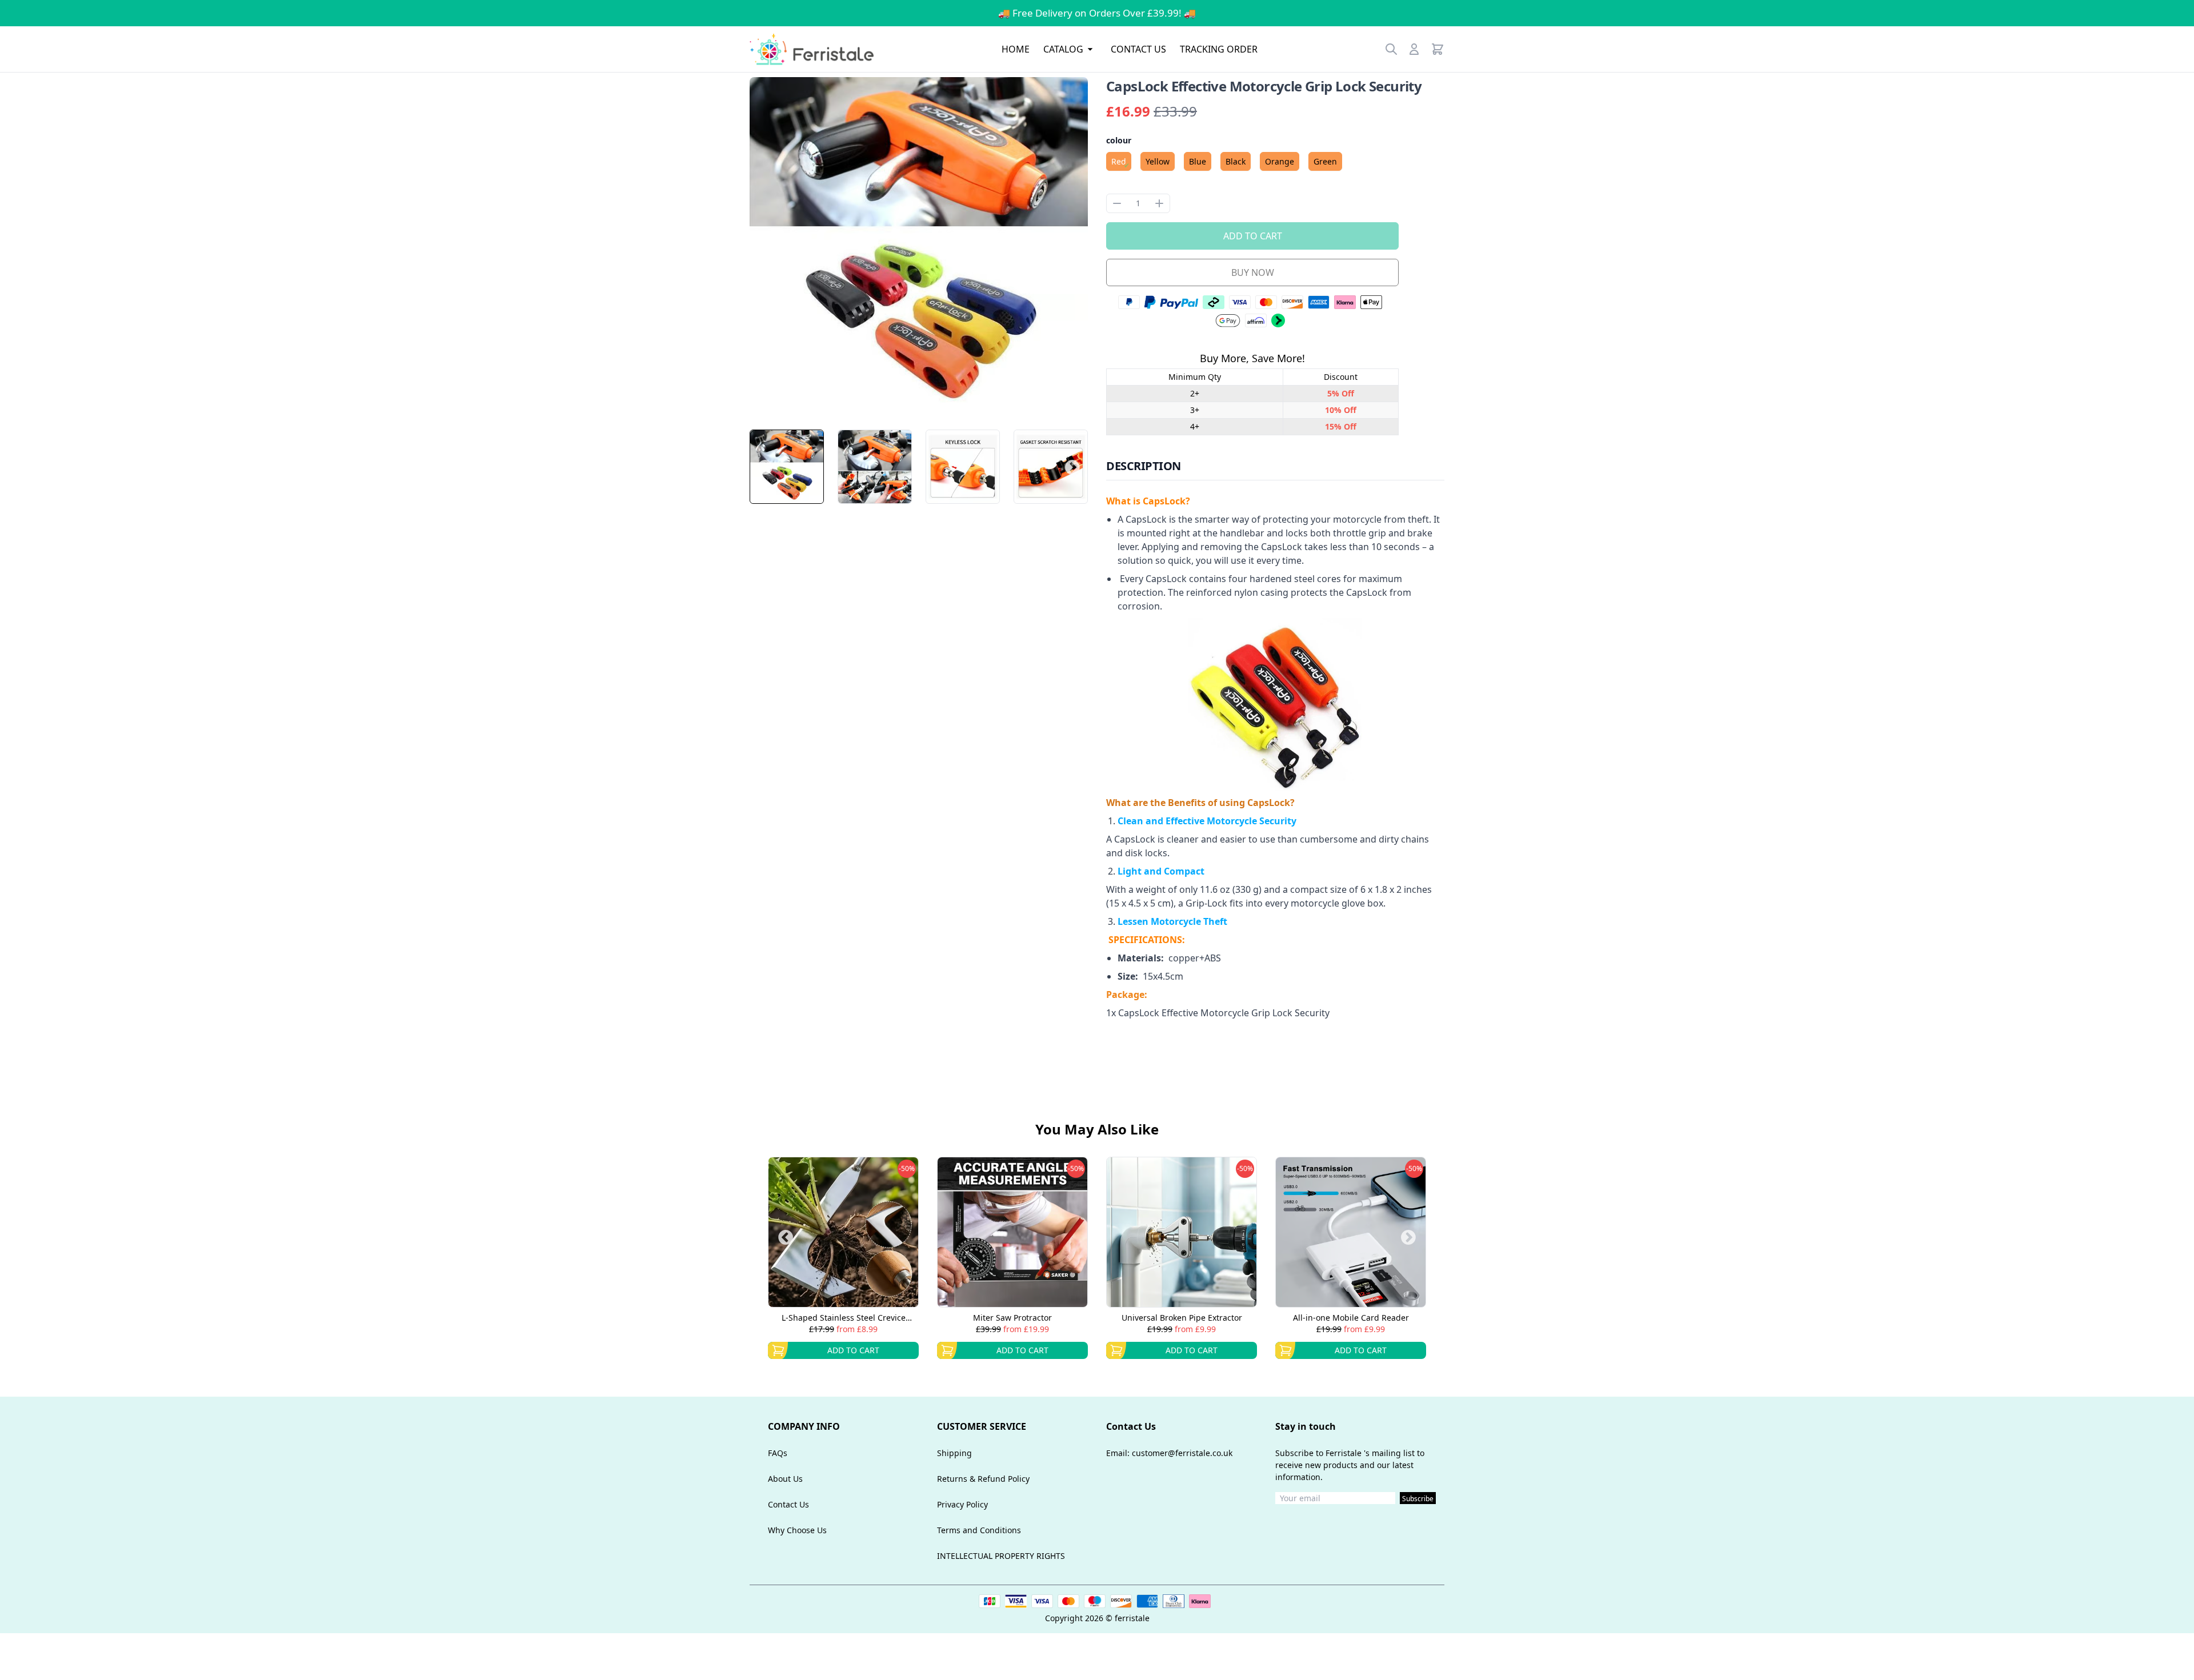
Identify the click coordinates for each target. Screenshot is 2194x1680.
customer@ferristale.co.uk (1182, 1453)
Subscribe (1418, 1499)
